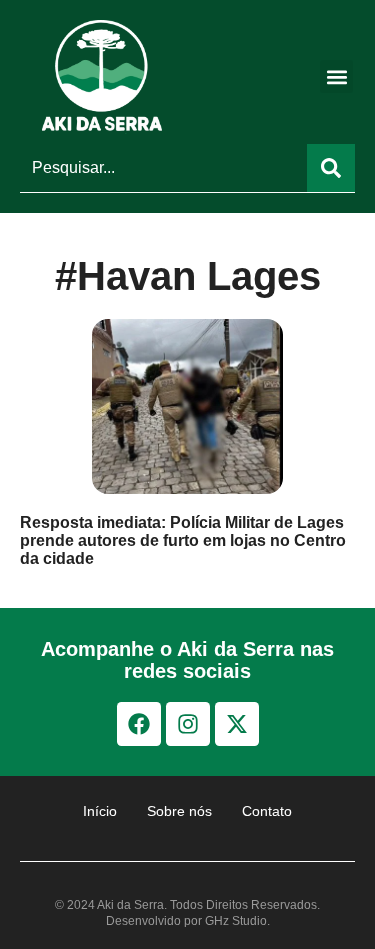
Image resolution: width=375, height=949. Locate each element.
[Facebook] (139, 724)
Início (100, 811)
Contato (267, 811)
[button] (336, 76)
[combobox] (163, 168)
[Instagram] (188, 724)
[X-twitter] (237, 724)
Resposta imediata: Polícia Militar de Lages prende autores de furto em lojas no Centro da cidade (183, 540)
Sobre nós (179, 811)
